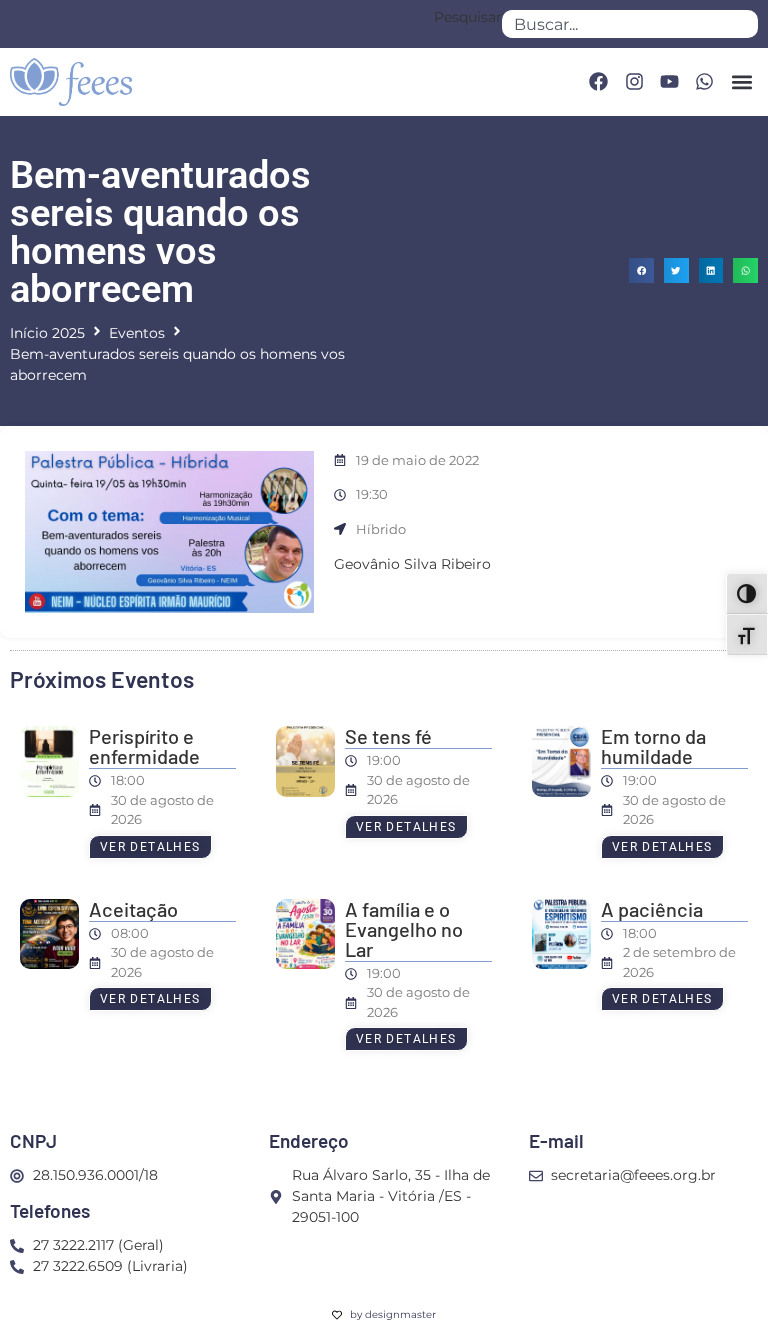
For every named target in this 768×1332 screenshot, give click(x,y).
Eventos (137, 333)
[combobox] (630, 24)
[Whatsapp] (705, 82)
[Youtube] (669, 82)
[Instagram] (634, 82)
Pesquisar (468, 18)
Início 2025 (47, 333)
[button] (741, 81)
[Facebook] (598, 82)
